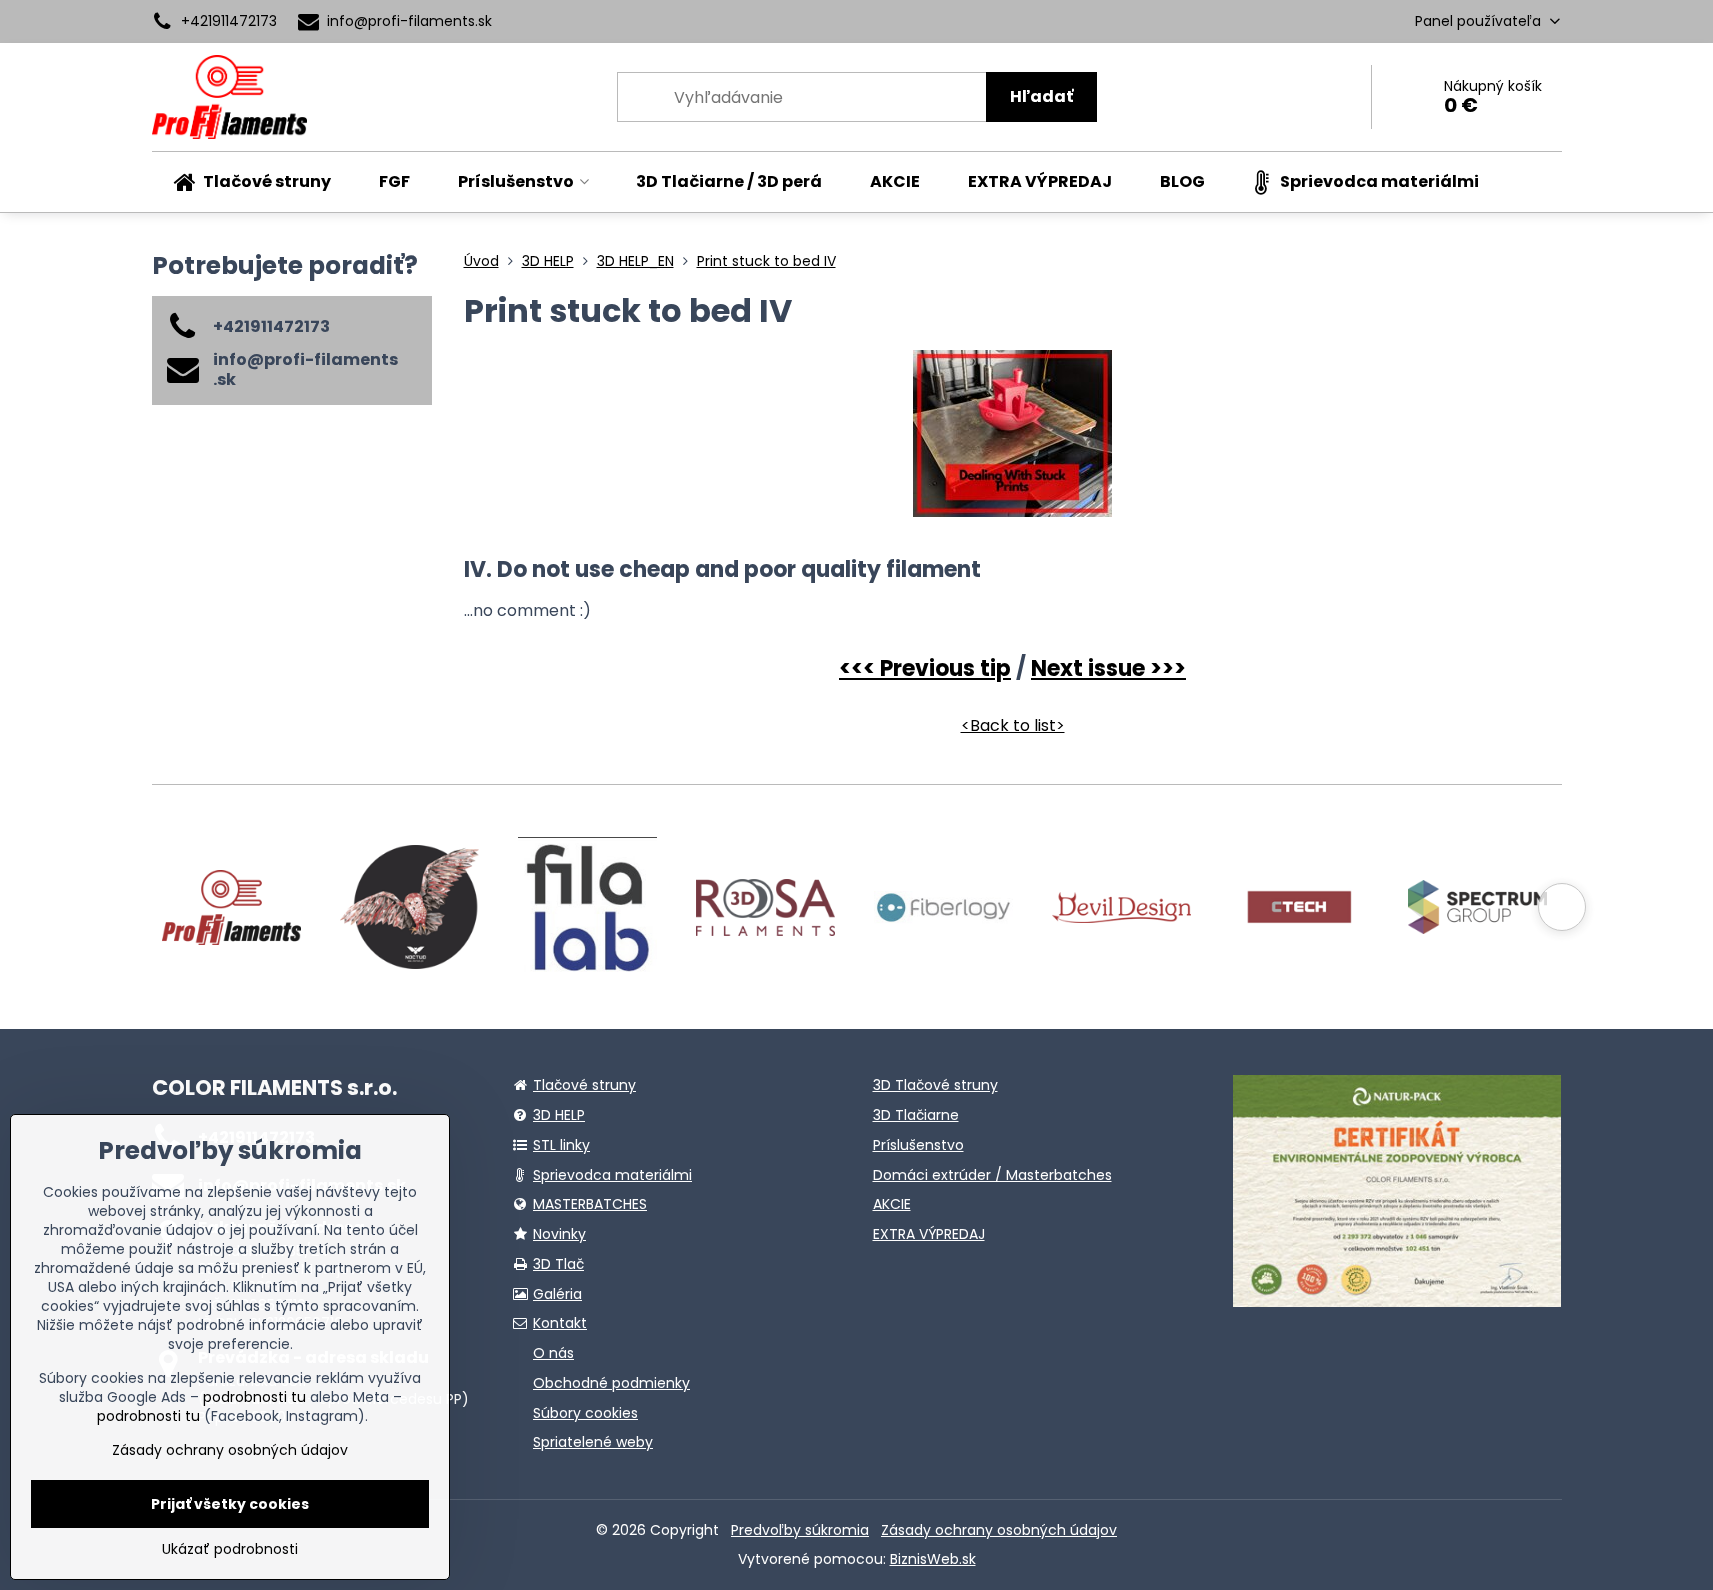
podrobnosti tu (254, 1397)
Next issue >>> (1108, 668)
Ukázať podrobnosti (230, 1549)
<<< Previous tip (925, 668)
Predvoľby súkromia (800, 1530)
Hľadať (1041, 96)
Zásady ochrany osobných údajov (999, 1530)
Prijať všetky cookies (230, 1504)
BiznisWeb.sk (933, 1559)
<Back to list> (1013, 725)
